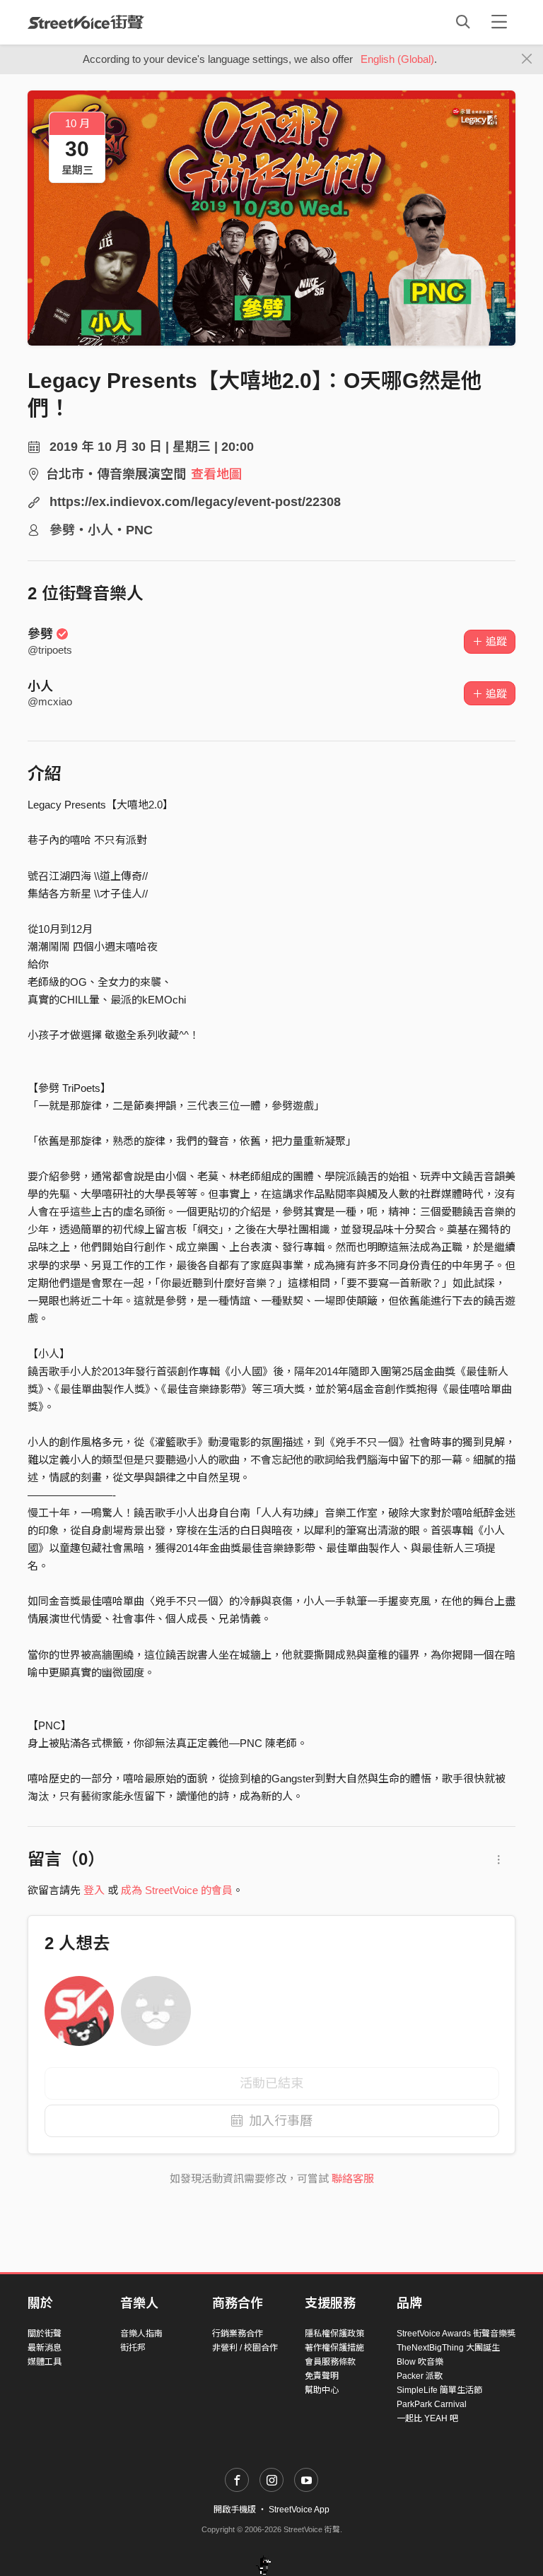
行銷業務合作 (238, 2334)
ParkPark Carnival (432, 2404)
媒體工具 (45, 2362)
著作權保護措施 (334, 2348)
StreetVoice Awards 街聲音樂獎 (456, 2334)
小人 (40, 686)
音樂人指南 (141, 2334)
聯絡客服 (353, 2178)
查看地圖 (216, 474)
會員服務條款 (330, 2362)
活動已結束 (271, 2083)
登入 (94, 1890)
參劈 (40, 634)
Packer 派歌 (420, 2376)
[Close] (527, 59)
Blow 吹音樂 (420, 2362)
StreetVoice (86, 22)
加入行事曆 (281, 2121)
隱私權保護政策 (334, 2334)
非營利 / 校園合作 (245, 2348)
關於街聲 (45, 2334)
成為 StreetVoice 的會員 (177, 1890)
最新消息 (45, 2348)
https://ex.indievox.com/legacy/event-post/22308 (195, 502)
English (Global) (397, 59)
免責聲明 (322, 2376)
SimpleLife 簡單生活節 (439, 2390)
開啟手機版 (235, 2510)
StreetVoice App (299, 2510)
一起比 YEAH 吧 (427, 2418)
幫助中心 (322, 2390)
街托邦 (133, 2348)
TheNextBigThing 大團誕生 (448, 2348)
